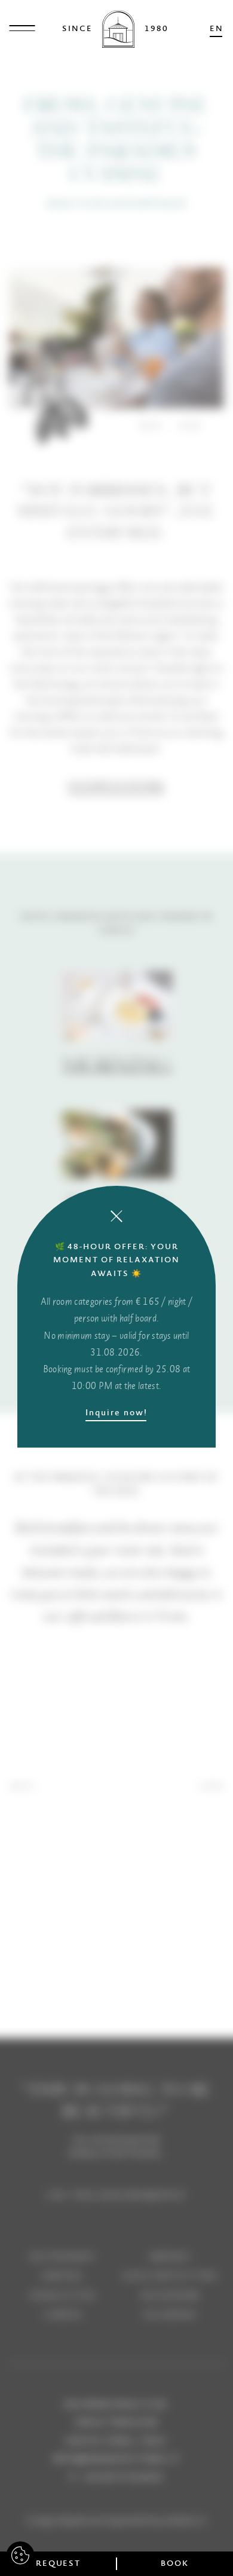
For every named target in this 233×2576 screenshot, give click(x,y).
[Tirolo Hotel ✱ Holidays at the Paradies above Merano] (119, 29)
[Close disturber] (116, 1216)
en (217, 28)
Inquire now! (116, 1412)
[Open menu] (22, 29)
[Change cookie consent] (20, 2556)
